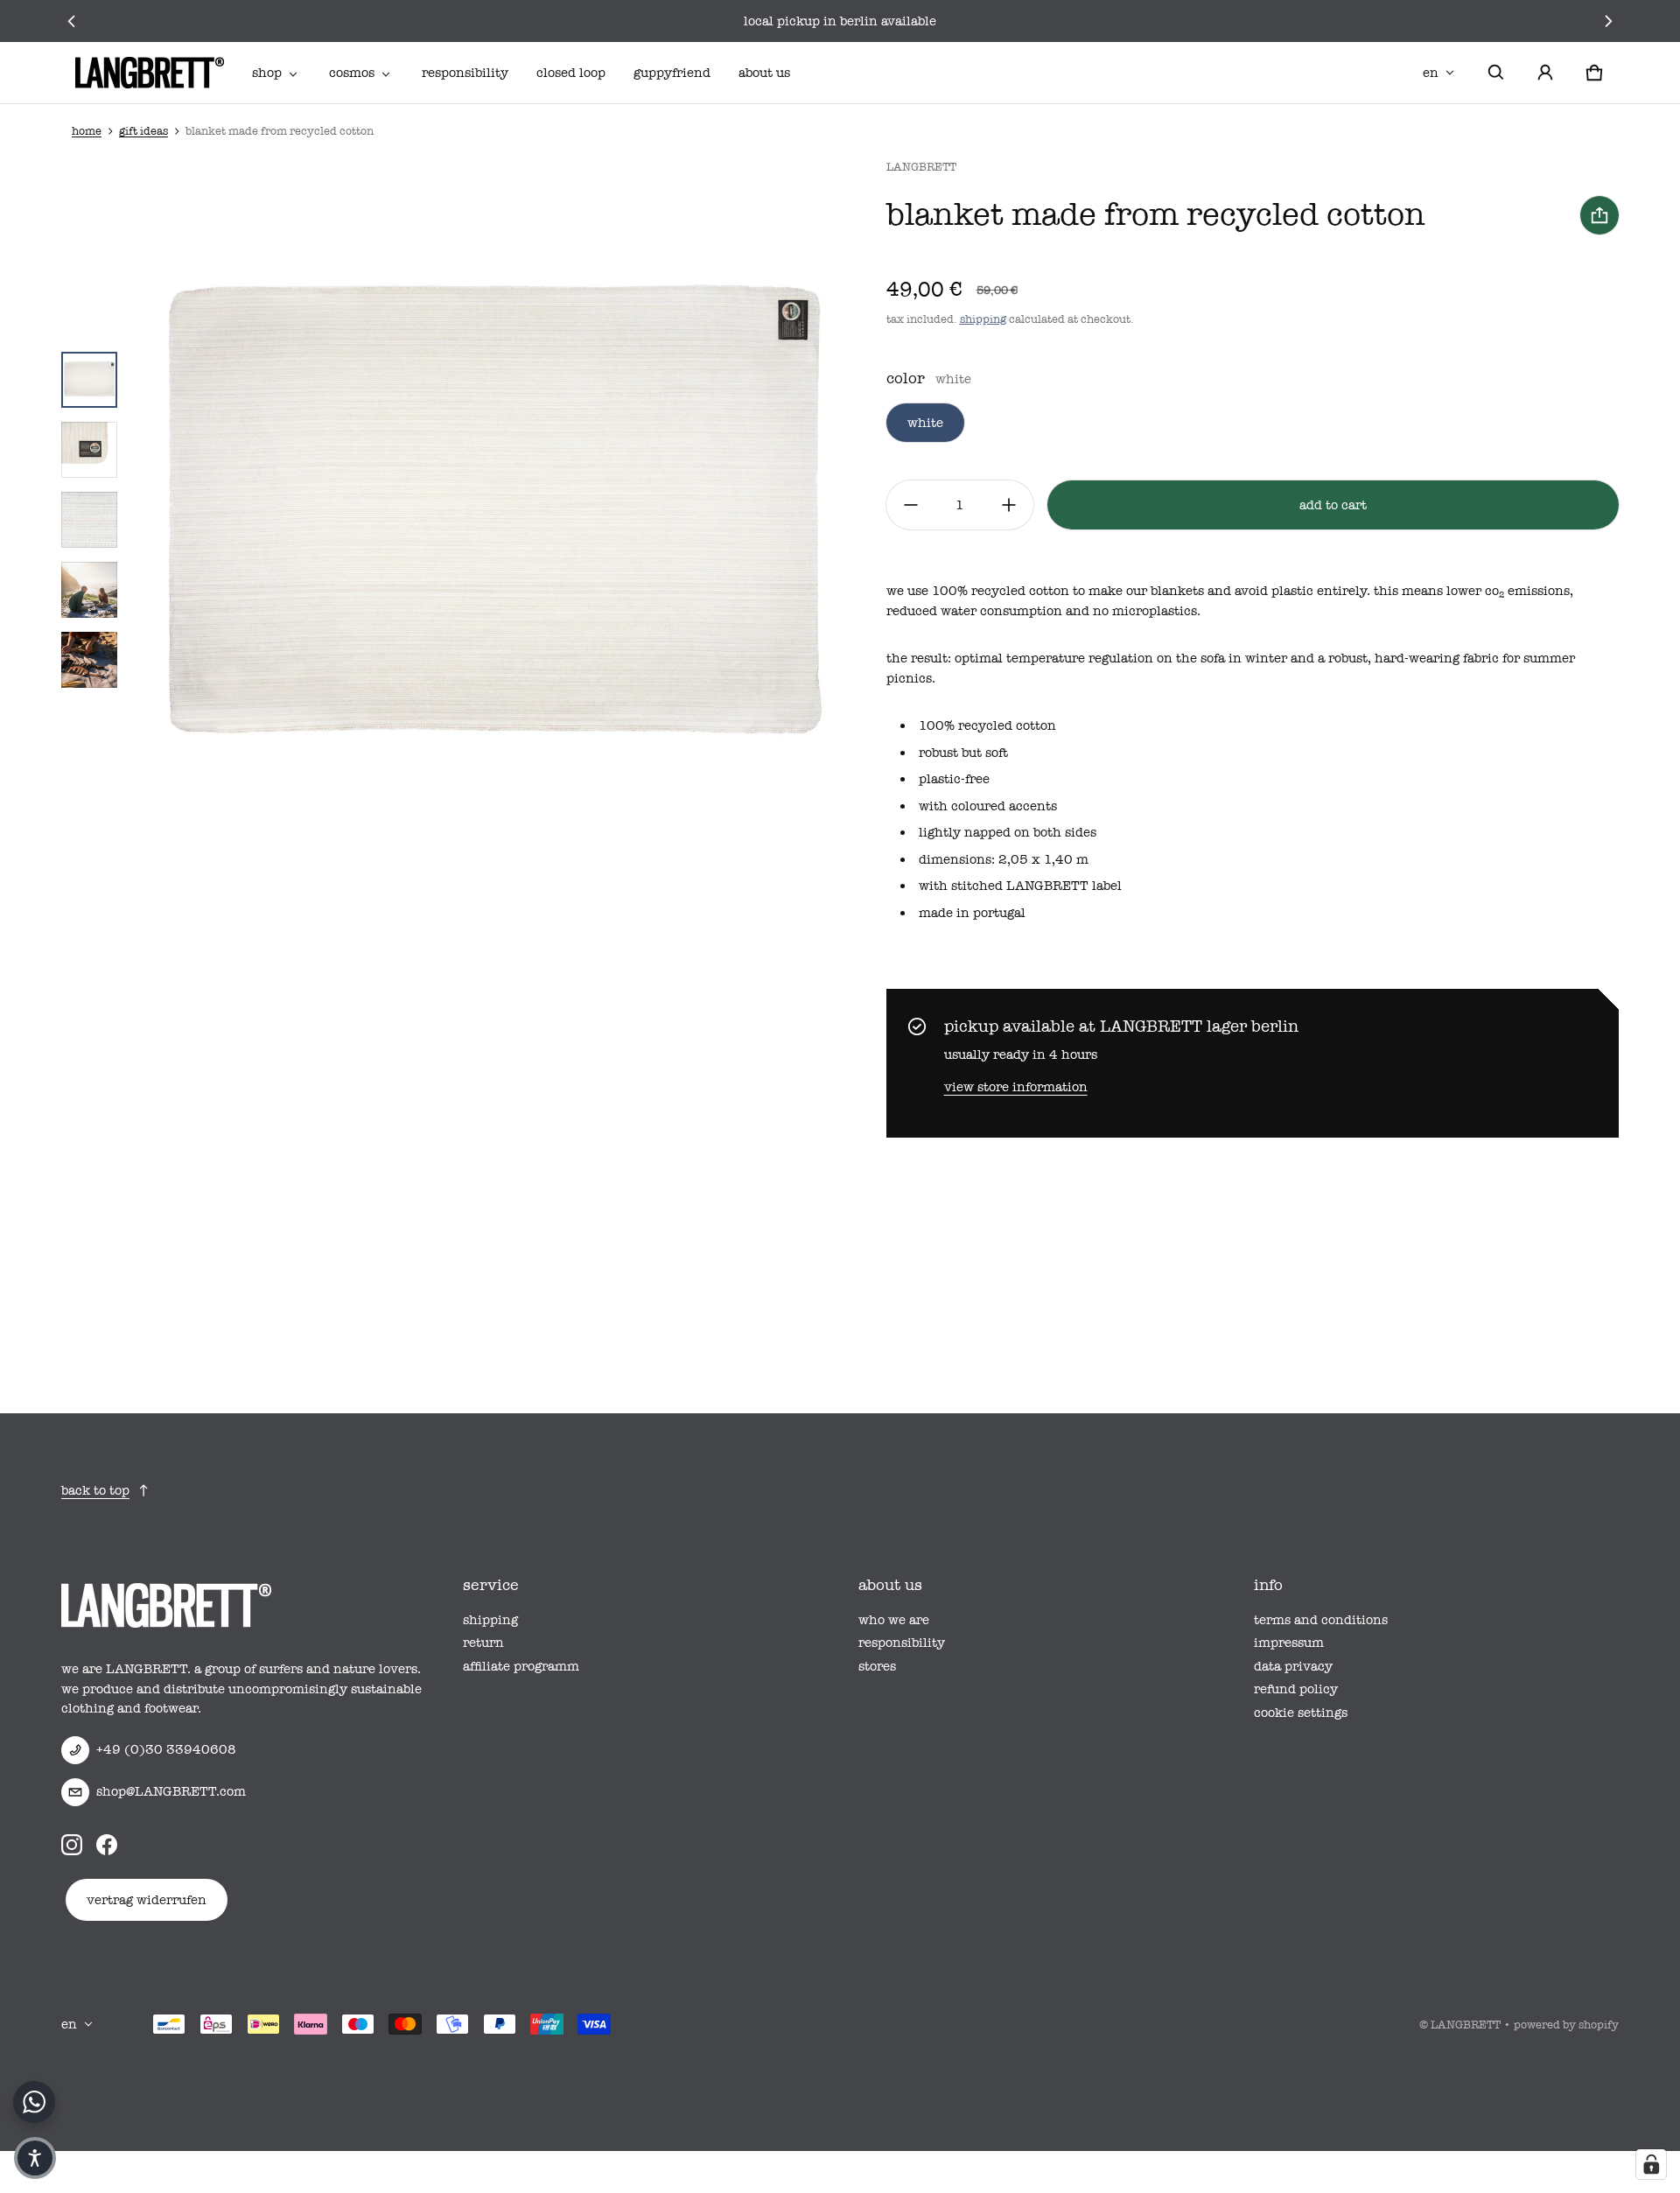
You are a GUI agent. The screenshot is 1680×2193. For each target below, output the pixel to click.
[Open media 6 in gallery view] (89, 660)
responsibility (465, 73)
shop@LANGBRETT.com (171, 1791)
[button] (1496, 73)
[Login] (1545, 73)
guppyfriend (672, 73)
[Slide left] (71, 21)
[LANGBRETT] (150, 73)
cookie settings (1301, 1713)
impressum (1289, 1643)
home (87, 131)
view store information (1016, 1087)
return (483, 1643)
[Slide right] (1609, 21)
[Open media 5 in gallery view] (89, 590)
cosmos (352, 73)
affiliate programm (521, 1666)
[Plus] (1009, 505)
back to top (95, 1490)
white (925, 423)
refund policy (1296, 1689)
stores (877, 1666)
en (1431, 73)
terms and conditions (1321, 1620)
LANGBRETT (1466, 2025)
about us (764, 73)
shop (267, 73)
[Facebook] (107, 1845)
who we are (894, 1620)
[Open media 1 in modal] (493, 520)
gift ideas (143, 131)
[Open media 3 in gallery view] (89, 450)
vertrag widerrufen (147, 1900)
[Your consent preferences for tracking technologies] (1651, 2164)
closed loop (571, 73)
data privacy (1293, 1666)
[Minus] (911, 505)
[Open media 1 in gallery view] (89, 380)
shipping (983, 319)
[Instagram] (72, 1845)
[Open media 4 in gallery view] (89, 520)
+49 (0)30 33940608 (166, 1749)
